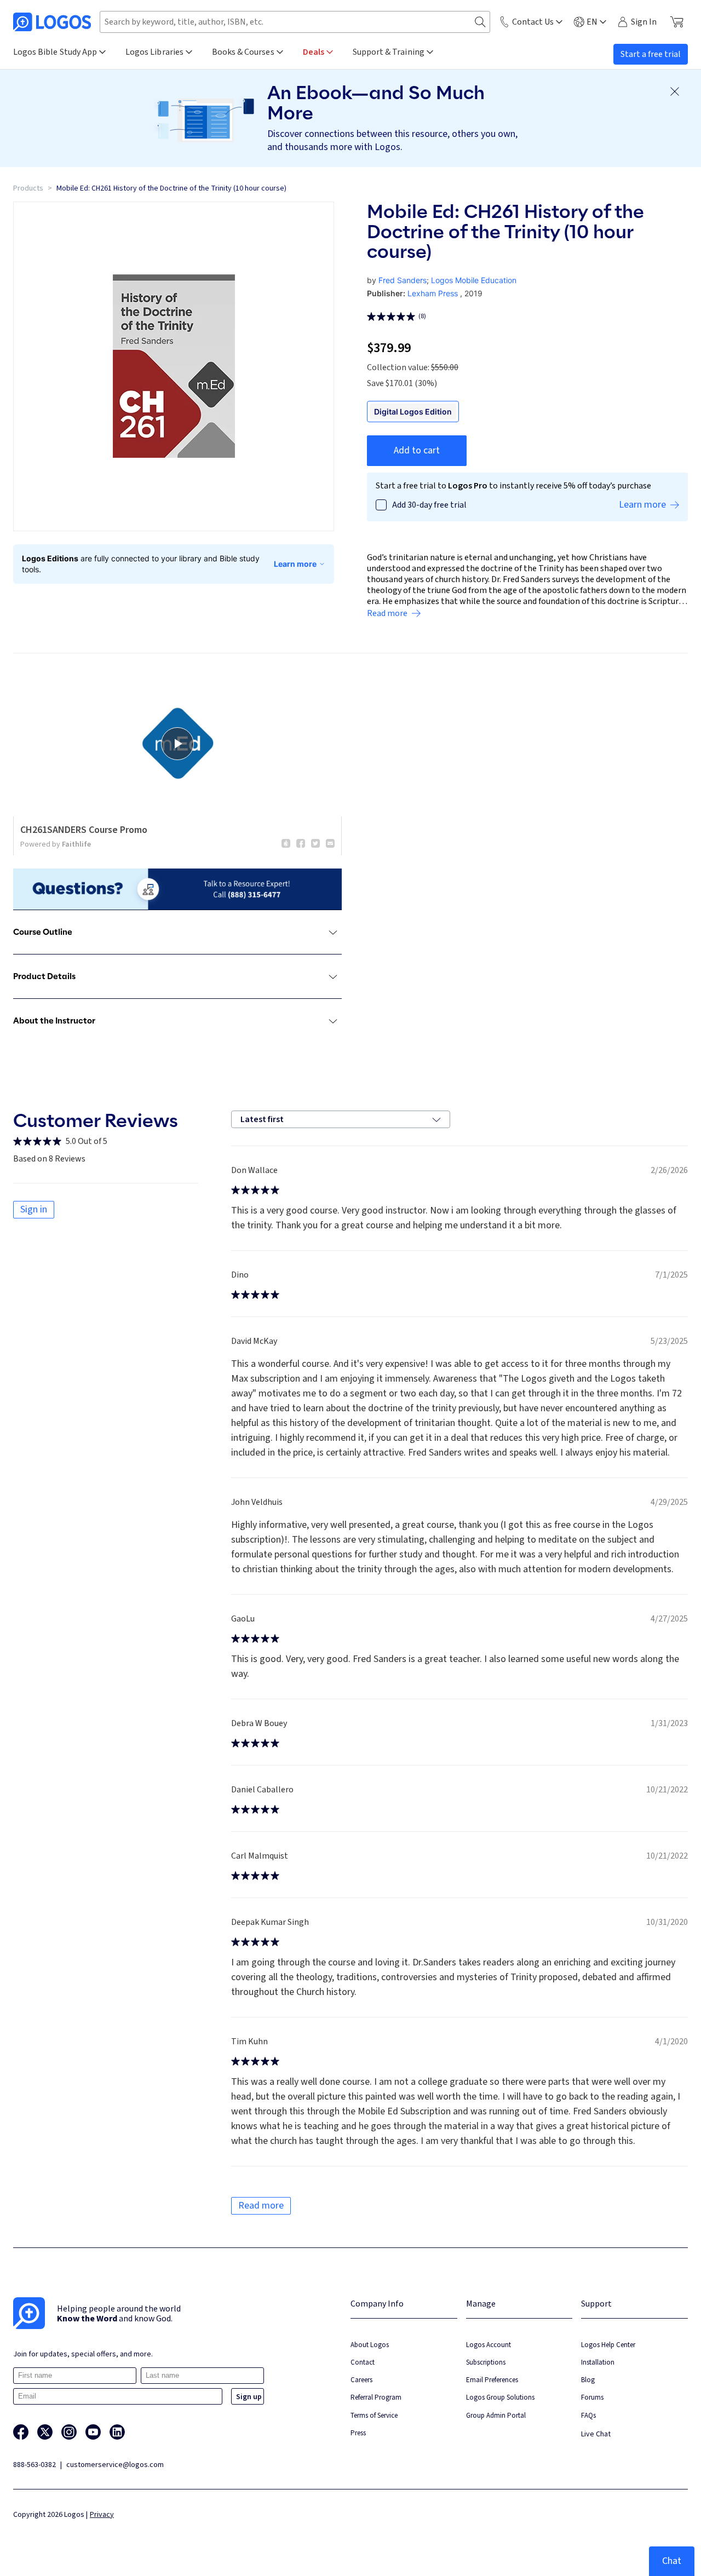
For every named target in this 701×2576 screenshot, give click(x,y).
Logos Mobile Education (474, 280)
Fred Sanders (403, 280)
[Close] (675, 91)
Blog (588, 2380)
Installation (598, 2362)
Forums (592, 2397)
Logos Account (489, 2345)
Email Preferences (492, 2380)
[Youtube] (93, 2432)
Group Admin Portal (496, 2415)
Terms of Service (374, 2415)
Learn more (295, 564)
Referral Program (376, 2397)
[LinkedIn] (117, 2432)
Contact (363, 2362)
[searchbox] (295, 22)
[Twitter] (45, 2432)
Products (28, 188)
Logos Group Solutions (500, 2397)
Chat (672, 2561)
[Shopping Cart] (677, 22)
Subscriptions (486, 2362)
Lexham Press (433, 293)
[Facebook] (21, 2432)
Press (358, 2433)
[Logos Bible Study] (52, 22)
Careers (361, 2380)
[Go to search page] (480, 22)
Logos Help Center (608, 2345)
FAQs (588, 2415)
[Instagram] (69, 2432)
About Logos (370, 2345)
